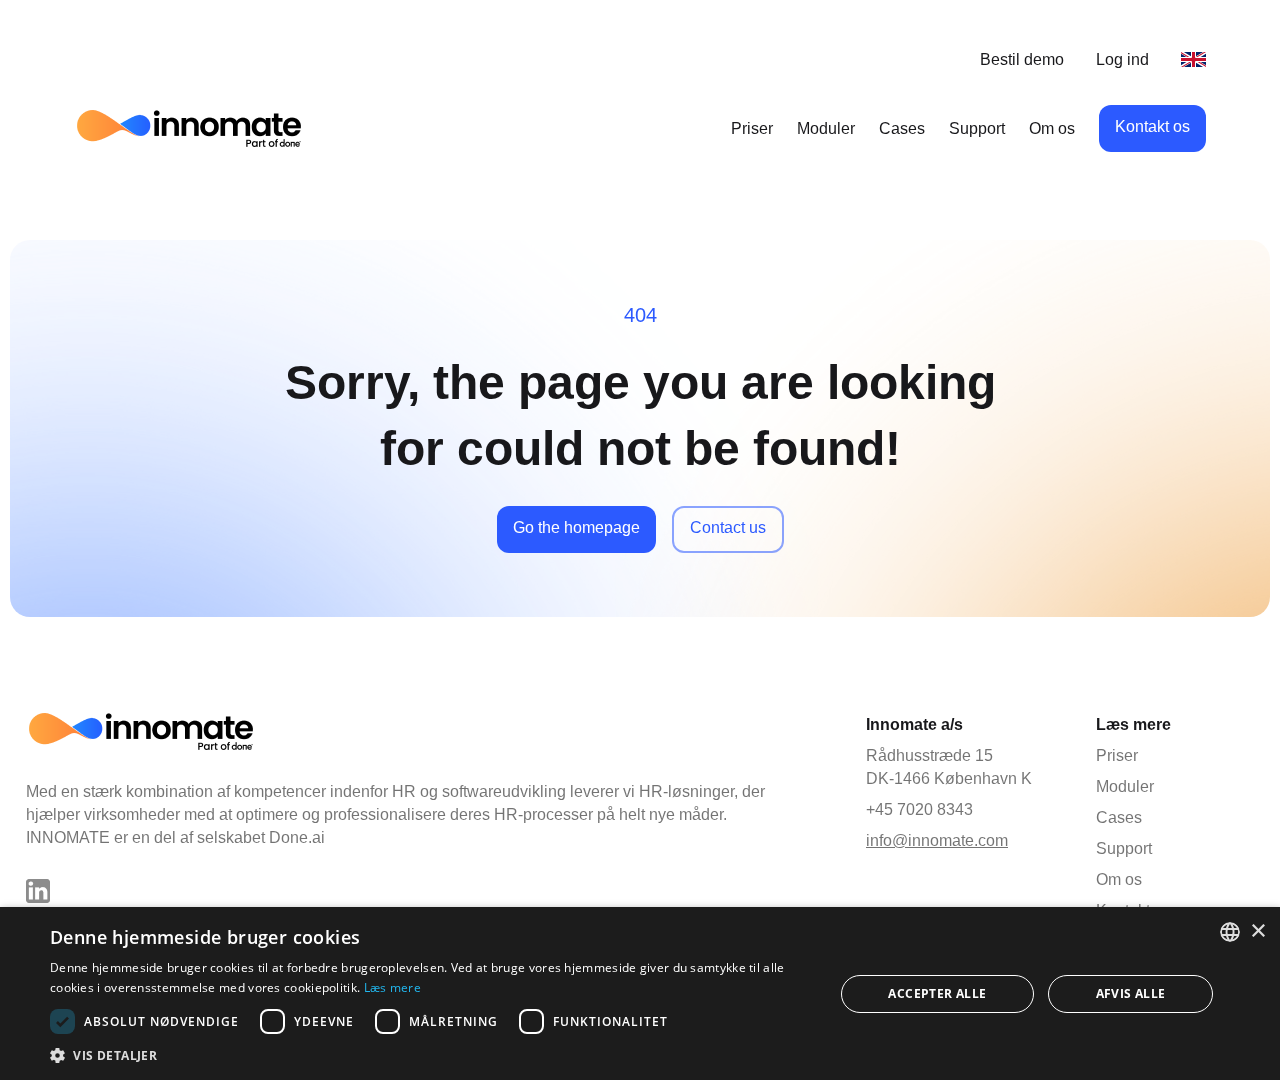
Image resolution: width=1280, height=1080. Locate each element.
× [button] (1257, 931)
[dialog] (640, 993)
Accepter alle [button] (937, 993)
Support (977, 128)
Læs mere (392, 987)
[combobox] (1230, 932)
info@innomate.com (937, 840)
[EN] (1193, 59)
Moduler (826, 128)
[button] (430, 1055)
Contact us (728, 527)
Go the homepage (576, 527)
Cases (902, 128)
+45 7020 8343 (919, 809)
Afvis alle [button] (1131, 993)
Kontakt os (1152, 126)
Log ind (1122, 59)
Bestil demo (1022, 59)
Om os (1052, 128)
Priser (752, 128)
